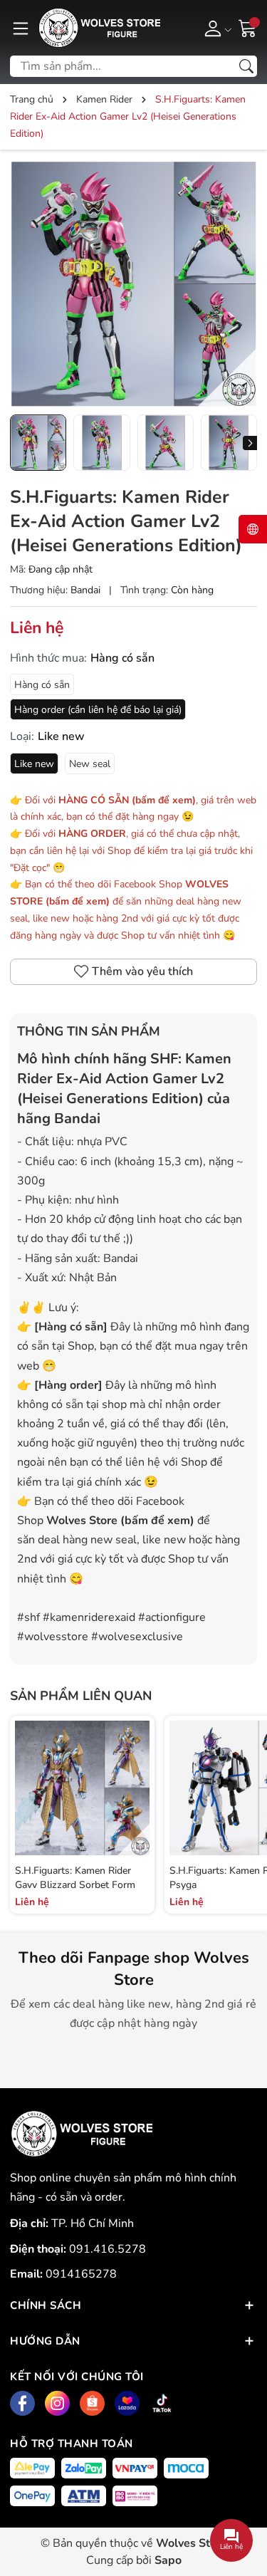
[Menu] (21, 28)
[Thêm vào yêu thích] (137, 1803)
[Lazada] (127, 2403)
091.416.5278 (108, 2249)
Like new (34, 764)
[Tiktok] (162, 2403)
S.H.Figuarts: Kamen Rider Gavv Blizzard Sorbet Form (75, 1878)
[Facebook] (22, 2403)
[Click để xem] (133, 284)
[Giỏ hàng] (248, 27)
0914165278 (81, 2274)
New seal (90, 764)
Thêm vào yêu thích (142, 971)
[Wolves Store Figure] (99, 28)
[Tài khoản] (215, 28)
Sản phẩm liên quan (81, 1696)
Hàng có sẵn (42, 685)
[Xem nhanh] (137, 1773)
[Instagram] (57, 2403)
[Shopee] (92, 2403)
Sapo (168, 2560)
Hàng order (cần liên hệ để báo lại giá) (98, 710)
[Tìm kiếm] (246, 66)
